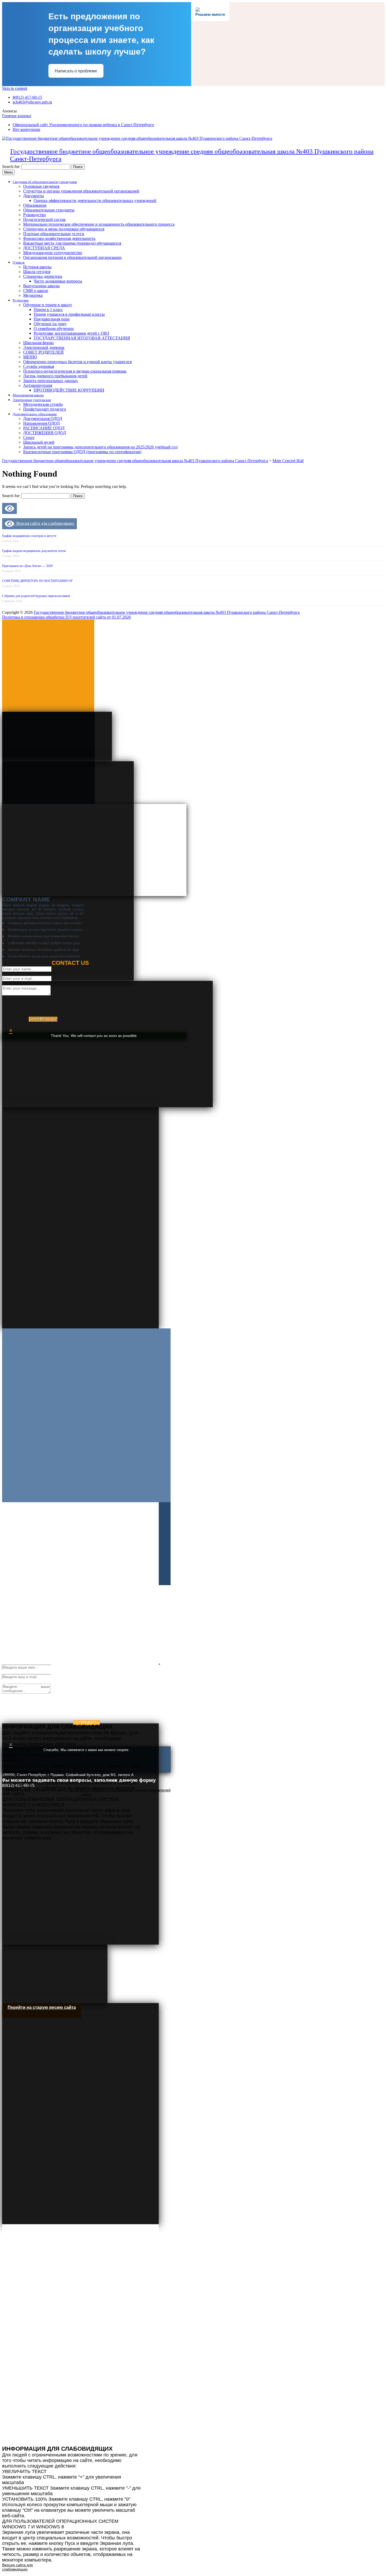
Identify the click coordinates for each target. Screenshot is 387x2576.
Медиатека (33, 295)
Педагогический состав (44, 219)
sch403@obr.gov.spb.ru (32, 102)
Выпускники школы (41, 286)
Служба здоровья (39, 366)
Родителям (21, 300)
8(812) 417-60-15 (27, 97)
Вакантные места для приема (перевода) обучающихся (72, 243)
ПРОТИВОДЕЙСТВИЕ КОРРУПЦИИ (69, 390)
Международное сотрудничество (53, 253)
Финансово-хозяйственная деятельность (59, 238)
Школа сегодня (37, 272)
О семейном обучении (54, 328)
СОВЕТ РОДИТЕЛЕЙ (43, 352)
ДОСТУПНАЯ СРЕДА (44, 248)
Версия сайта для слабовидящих (44, 523)
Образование (35, 205)
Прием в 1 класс (48, 310)
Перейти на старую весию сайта (42, 2007)
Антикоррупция (38, 385)
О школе (19, 262)
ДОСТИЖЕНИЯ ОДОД (45, 433)
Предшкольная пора (52, 319)
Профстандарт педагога (44, 409)
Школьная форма (38, 343)
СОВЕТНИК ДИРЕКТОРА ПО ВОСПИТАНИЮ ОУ (38, 581)
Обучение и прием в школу (48, 305)
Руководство (34, 215)
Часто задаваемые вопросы (58, 281)
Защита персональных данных (51, 381)
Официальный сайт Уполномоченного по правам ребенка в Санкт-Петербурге (83, 125)
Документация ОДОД (43, 419)
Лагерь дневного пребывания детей (55, 376)
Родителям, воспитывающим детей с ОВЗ (71, 333)
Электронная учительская (32, 400)
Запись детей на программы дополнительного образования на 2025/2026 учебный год (100, 447)
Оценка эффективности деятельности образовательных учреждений (95, 201)
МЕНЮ (30, 357)
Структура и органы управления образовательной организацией (81, 191)
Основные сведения (41, 186)
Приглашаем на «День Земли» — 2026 (27, 566)
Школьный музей (39, 442)
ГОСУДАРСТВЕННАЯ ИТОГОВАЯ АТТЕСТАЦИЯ (82, 338)
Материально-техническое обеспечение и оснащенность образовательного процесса (99, 224)
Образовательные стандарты (49, 210)
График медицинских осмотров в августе (29, 536)
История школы (37, 267)
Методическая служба (43, 404)
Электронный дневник (44, 347)
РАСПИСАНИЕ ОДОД (44, 428)
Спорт (29, 437)
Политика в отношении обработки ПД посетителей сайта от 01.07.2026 (66, 617)
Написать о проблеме (76, 71)
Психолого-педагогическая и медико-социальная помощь (75, 371)
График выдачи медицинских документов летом (34, 551)
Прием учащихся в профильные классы (69, 314)
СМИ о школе (36, 291)
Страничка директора (43, 276)
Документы (34, 196)
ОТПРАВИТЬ (86, 1723)
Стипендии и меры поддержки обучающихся (64, 229)
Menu (8, 172)
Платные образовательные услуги (54, 234)
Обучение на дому (50, 324)
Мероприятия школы (28, 395)
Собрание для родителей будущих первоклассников (36, 596)
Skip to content (15, 88)
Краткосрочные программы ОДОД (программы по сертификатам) (82, 452)
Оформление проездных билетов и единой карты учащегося (77, 362)
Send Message (43, 1019)
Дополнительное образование (35, 414)
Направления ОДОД (41, 423)
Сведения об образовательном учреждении (45, 182)
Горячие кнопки (17, 116)
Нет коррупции (26, 129)
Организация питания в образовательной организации (72, 257)
